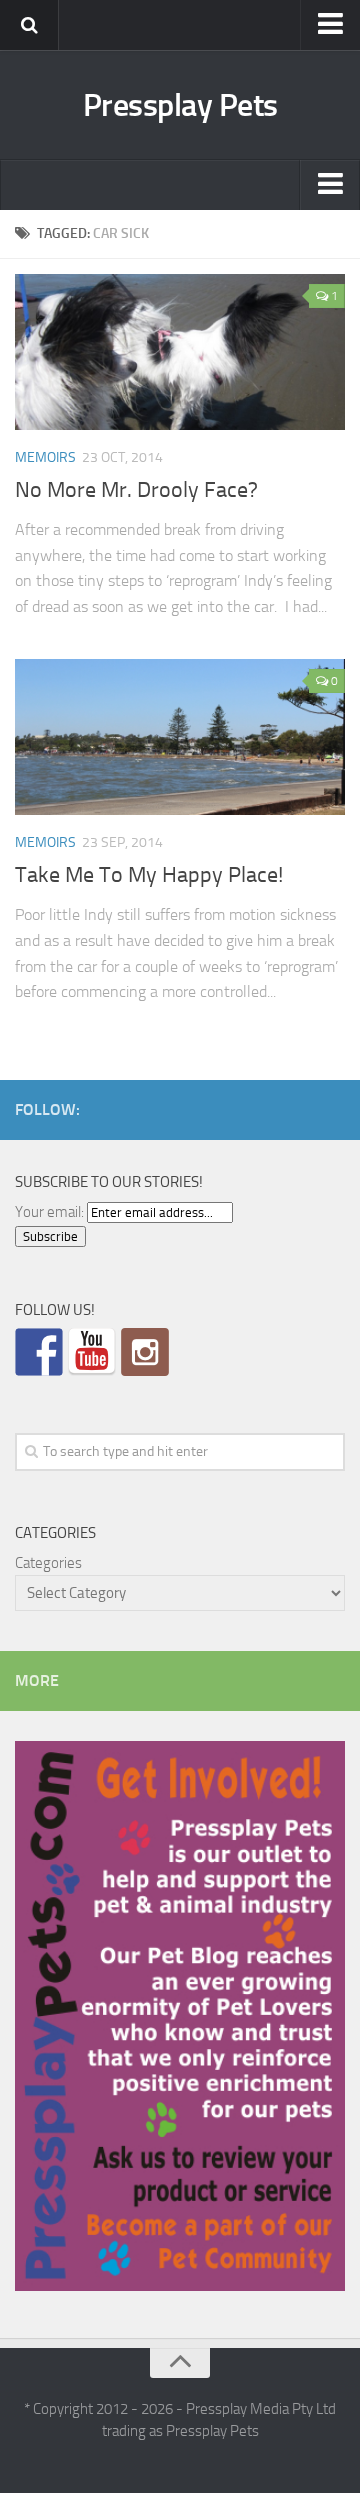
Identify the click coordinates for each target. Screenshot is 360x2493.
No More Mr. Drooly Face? (136, 490)
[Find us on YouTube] (92, 1352)
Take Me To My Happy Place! (149, 875)
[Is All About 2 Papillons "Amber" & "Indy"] (145, 1352)
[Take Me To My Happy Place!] (180, 737)
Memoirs (45, 457)
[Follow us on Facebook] (39, 1352)
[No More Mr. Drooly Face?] (180, 352)
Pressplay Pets (180, 105)
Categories (48, 1563)
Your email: (49, 1212)
